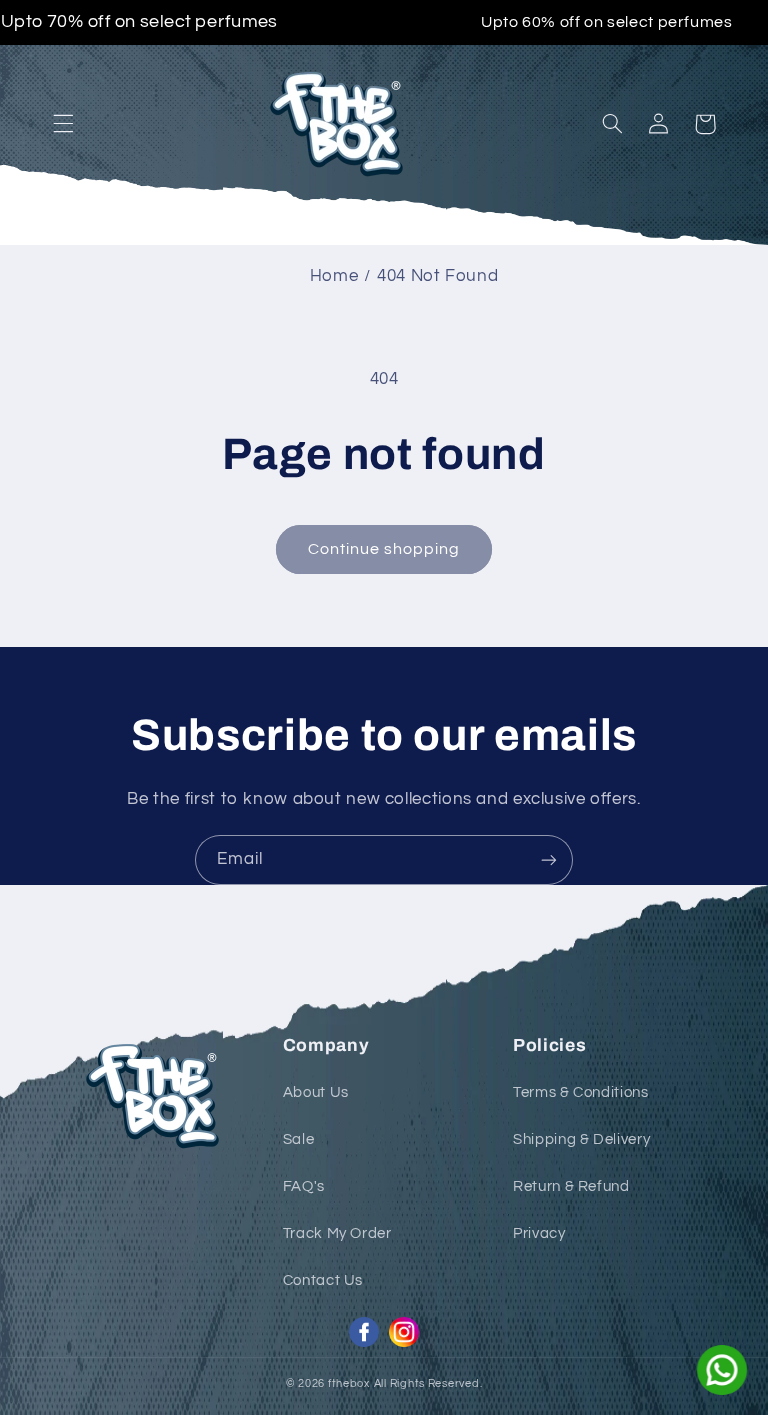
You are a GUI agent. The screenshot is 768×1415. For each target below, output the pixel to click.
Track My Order (337, 1233)
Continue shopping (384, 549)
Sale (299, 1139)
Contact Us (323, 1280)
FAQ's (304, 1186)
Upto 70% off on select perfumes (140, 23)
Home (334, 276)
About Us (316, 1092)
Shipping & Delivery (581, 1139)
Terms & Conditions (580, 1092)
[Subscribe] (549, 859)
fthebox (349, 1383)
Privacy (539, 1233)
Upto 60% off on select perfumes (607, 22)
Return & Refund (571, 1186)
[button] (63, 124)
